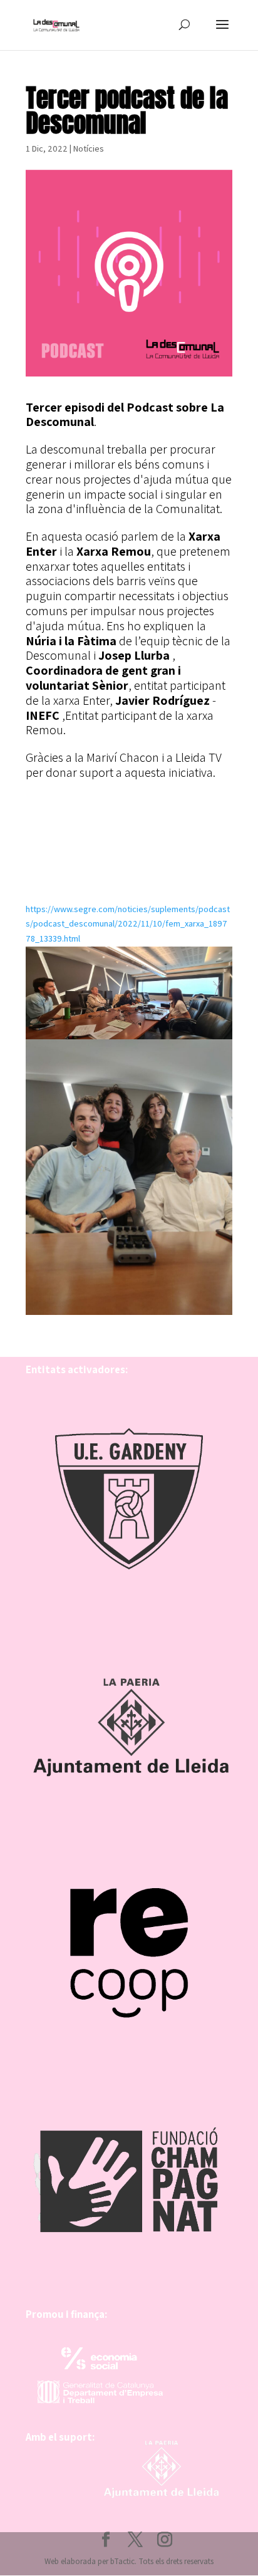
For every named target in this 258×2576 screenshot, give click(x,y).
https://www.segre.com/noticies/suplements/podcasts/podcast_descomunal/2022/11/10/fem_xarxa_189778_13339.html (128, 924)
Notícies (89, 148)
